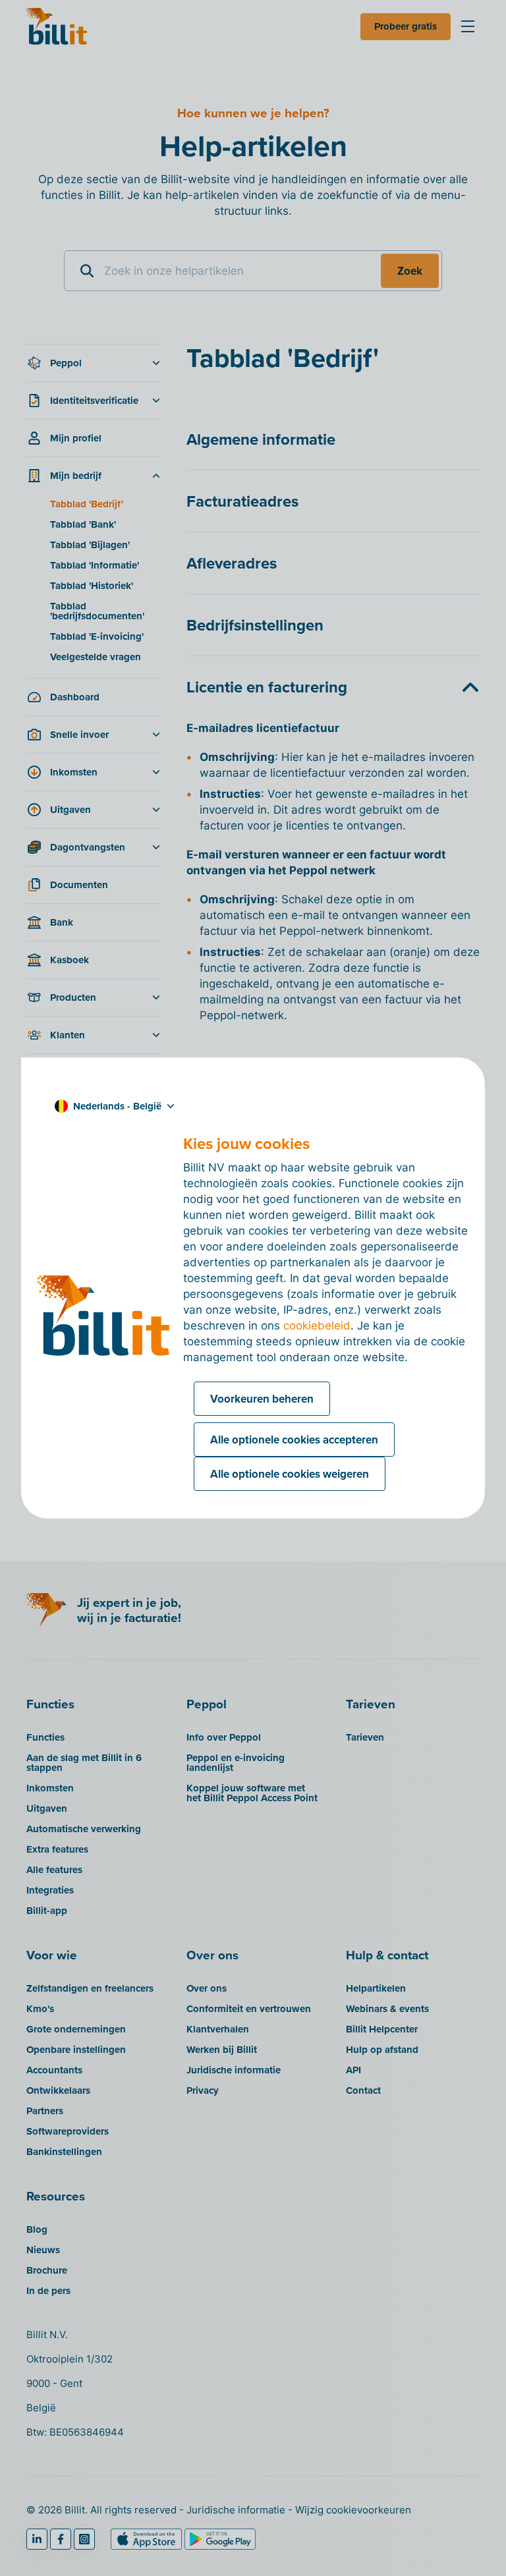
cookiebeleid (317, 1326)
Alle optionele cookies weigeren (290, 1474)
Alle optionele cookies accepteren (294, 1440)
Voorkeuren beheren (262, 1399)
